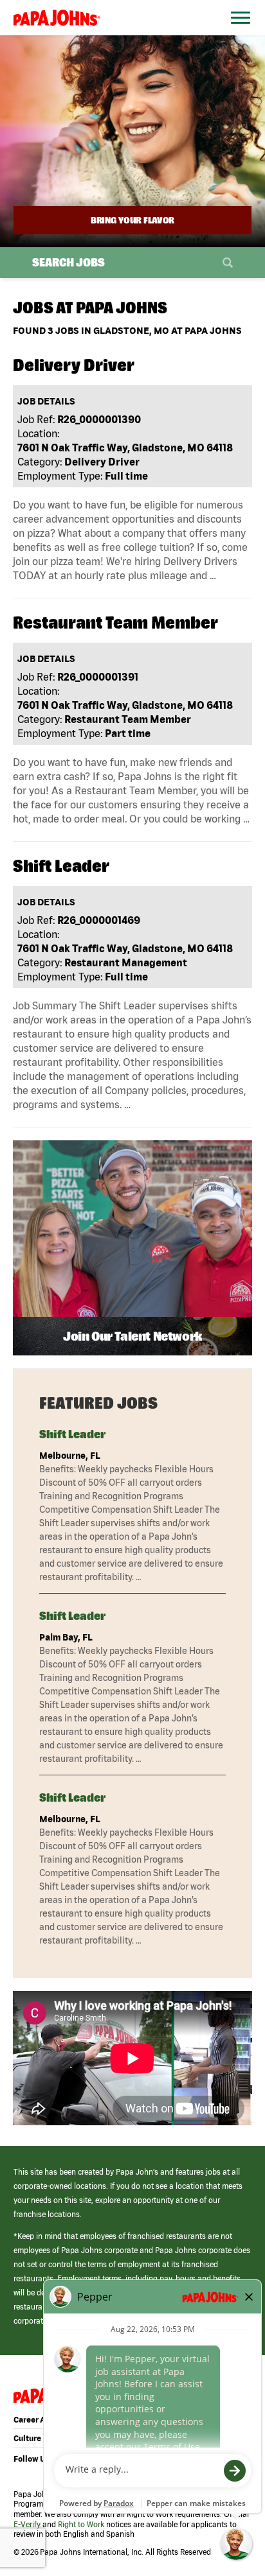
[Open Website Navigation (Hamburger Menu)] (237, 33)
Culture (27, 2438)
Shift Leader (72, 1434)
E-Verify (27, 2524)
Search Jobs (69, 262)
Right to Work (81, 2524)
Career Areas (38, 2420)
